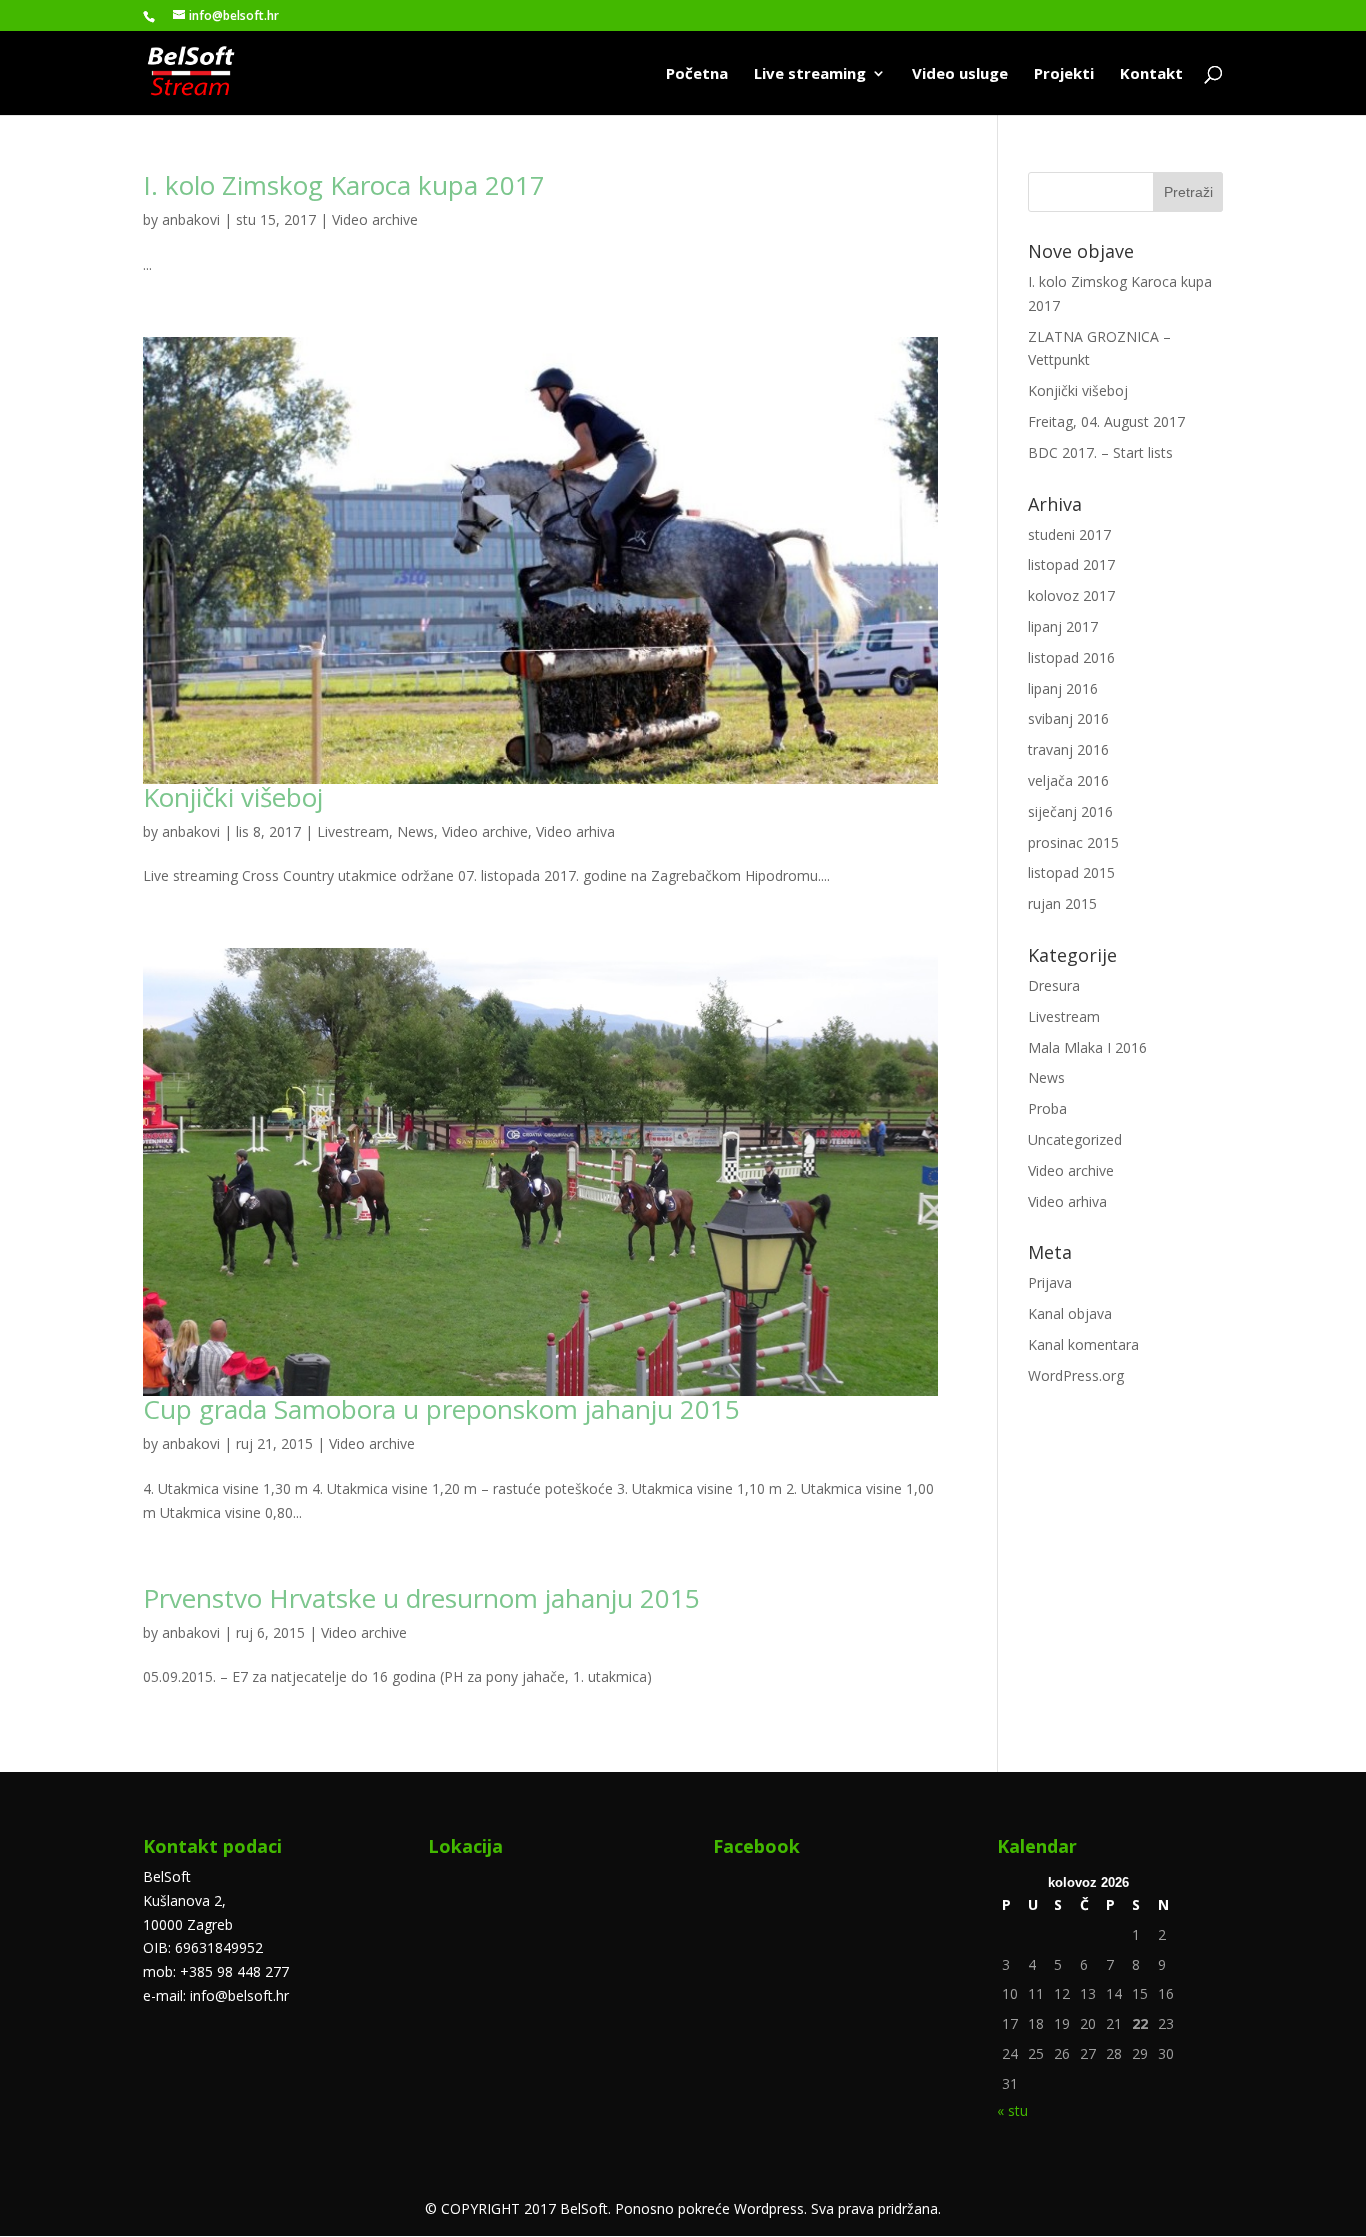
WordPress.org (1076, 1375)
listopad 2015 (1071, 872)
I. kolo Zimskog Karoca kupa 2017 (344, 185)
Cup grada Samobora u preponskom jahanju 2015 (441, 1409)
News (415, 831)
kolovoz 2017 (1071, 595)
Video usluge (960, 74)
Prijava (1050, 1282)
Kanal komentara (1083, 1344)
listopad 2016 (1071, 657)
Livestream (353, 831)
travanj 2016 (1068, 749)
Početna (697, 74)
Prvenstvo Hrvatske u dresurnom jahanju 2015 (421, 1598)
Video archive (375, 219)
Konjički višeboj (233, 797)
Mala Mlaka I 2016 (1087, 1047)
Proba (1047, 1108)
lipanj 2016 (1063, 688)
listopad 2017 (1071, 564)
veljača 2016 (1068, 780)
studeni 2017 (1069, 534)
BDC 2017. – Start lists (1100, 452)
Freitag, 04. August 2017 (1106, 421)
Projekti (1064, 74)
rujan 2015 (1062, 903)
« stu (1012, 2110)
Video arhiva (575, 831)
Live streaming (810, 74)
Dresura (1054, 985)
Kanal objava (1070, 1313)
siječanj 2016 (1070, 811)
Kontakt (1151, 74)
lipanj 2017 (1063, 626)
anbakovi (191, 219)
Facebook (756, 1846)
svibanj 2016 (1068, 718)
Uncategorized (1075, 1139)
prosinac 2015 (1073, 842)
